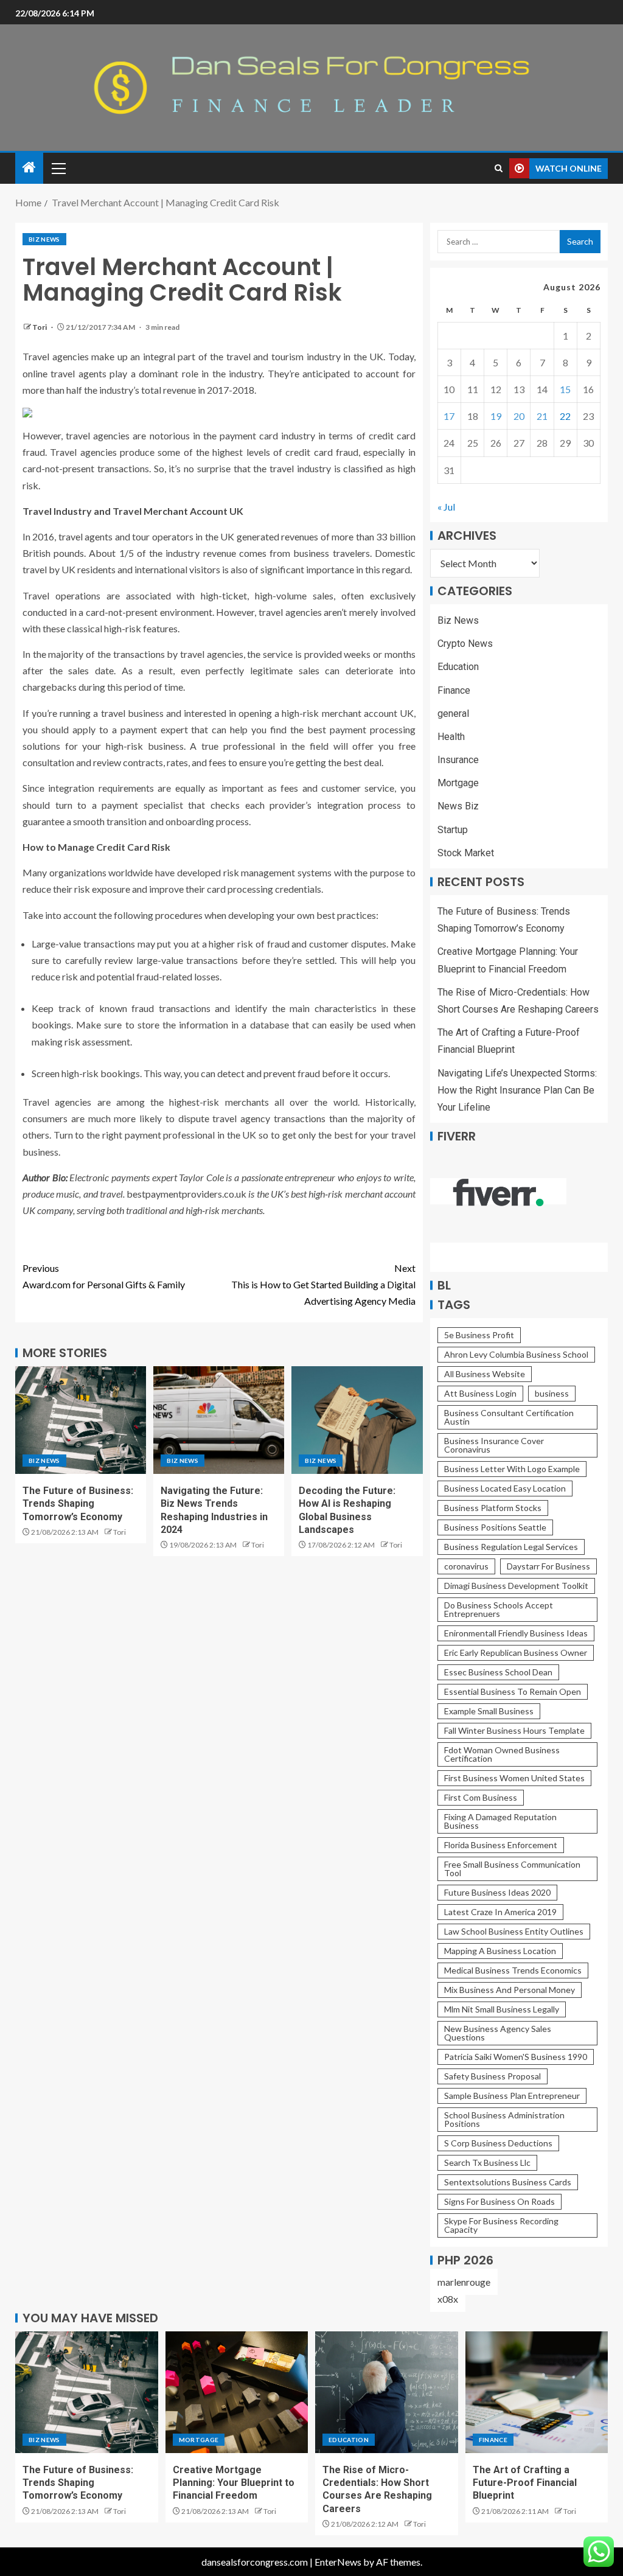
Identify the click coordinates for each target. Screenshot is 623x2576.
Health (451, 737)
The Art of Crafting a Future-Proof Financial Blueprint (525, 2483)
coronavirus (466, 1566)
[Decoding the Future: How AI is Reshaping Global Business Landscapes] (357, 1420)
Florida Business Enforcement (501, 1845)
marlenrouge (464, 2282)
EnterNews (338, 2562)
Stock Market (466, 853)
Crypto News (465, 644)
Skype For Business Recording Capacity (501, 2225)
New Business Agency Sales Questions (498, 2033)
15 (565, 389)
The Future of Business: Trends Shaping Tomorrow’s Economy (78, 1504)
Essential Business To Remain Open (513, 1691)
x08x (448, 2299)
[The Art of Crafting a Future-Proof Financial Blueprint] (537, 2392)
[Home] (29, 168)
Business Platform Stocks (493, 1508)
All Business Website (485, 1374)
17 (449, 416)
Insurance (458, 760)
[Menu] (58, 168)
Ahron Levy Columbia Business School (516, 1354)
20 (519, 416)
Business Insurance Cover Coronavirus (494, 1445)
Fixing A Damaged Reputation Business (500, 1821)
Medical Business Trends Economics (513, 1970)
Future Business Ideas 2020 (497, 1892)
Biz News (44, 239)
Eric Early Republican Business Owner (516, 1653)
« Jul (446, 507)
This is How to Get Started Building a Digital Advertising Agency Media (323, 1284)
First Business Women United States (514, 1778)
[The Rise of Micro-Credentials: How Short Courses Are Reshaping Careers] (387, 2392)
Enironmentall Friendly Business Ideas (516, 1633)
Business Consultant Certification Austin (509, 1417)
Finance (454, 690)
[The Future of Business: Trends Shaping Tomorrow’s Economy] (81, 1420)
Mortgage (458, 783)
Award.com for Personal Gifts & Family (104, 1276)
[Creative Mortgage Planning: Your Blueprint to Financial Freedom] (237, 2392)
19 (496, 416)
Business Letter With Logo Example (512, 1469)
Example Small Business (489, 1711)
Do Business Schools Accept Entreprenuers (499, 1609)
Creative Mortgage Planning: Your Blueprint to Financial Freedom (234, 2483)
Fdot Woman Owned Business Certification (502, 1754)
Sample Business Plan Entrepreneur (512, 2096)
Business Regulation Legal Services (511, 1547)
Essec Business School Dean (498, 1672)
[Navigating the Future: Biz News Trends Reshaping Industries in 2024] (219, 1420)
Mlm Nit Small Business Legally (502, 2009)
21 (542, 416)
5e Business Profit (479, 1335)
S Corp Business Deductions (498, 2143)
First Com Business (481, 1797)
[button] (58, 168)
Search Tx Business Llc (487, 2162)
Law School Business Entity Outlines (514, 1931)
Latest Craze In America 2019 (500, 1912)
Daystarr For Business (548, 1566)
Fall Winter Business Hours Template (514, 1730)
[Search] (499, 168)
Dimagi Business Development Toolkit (516, 1586)
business (552, 1393)
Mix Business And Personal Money (510, 1990)
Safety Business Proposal (492, 2076)
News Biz (458, 806)
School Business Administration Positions (504, 2119)
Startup (453, 830)
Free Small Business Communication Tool (512, 1869)
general (453, 714)
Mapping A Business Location (500, 1951)
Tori (40, 327)
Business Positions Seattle (495, 1527)
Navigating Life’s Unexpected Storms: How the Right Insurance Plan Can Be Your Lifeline (517, 1090)
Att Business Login (480, 1393)
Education (458, 667)
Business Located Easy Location (505, 1488)
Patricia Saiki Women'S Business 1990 (516, 2057)
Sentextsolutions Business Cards (508, 2182)
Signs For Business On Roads (499, 2201)
